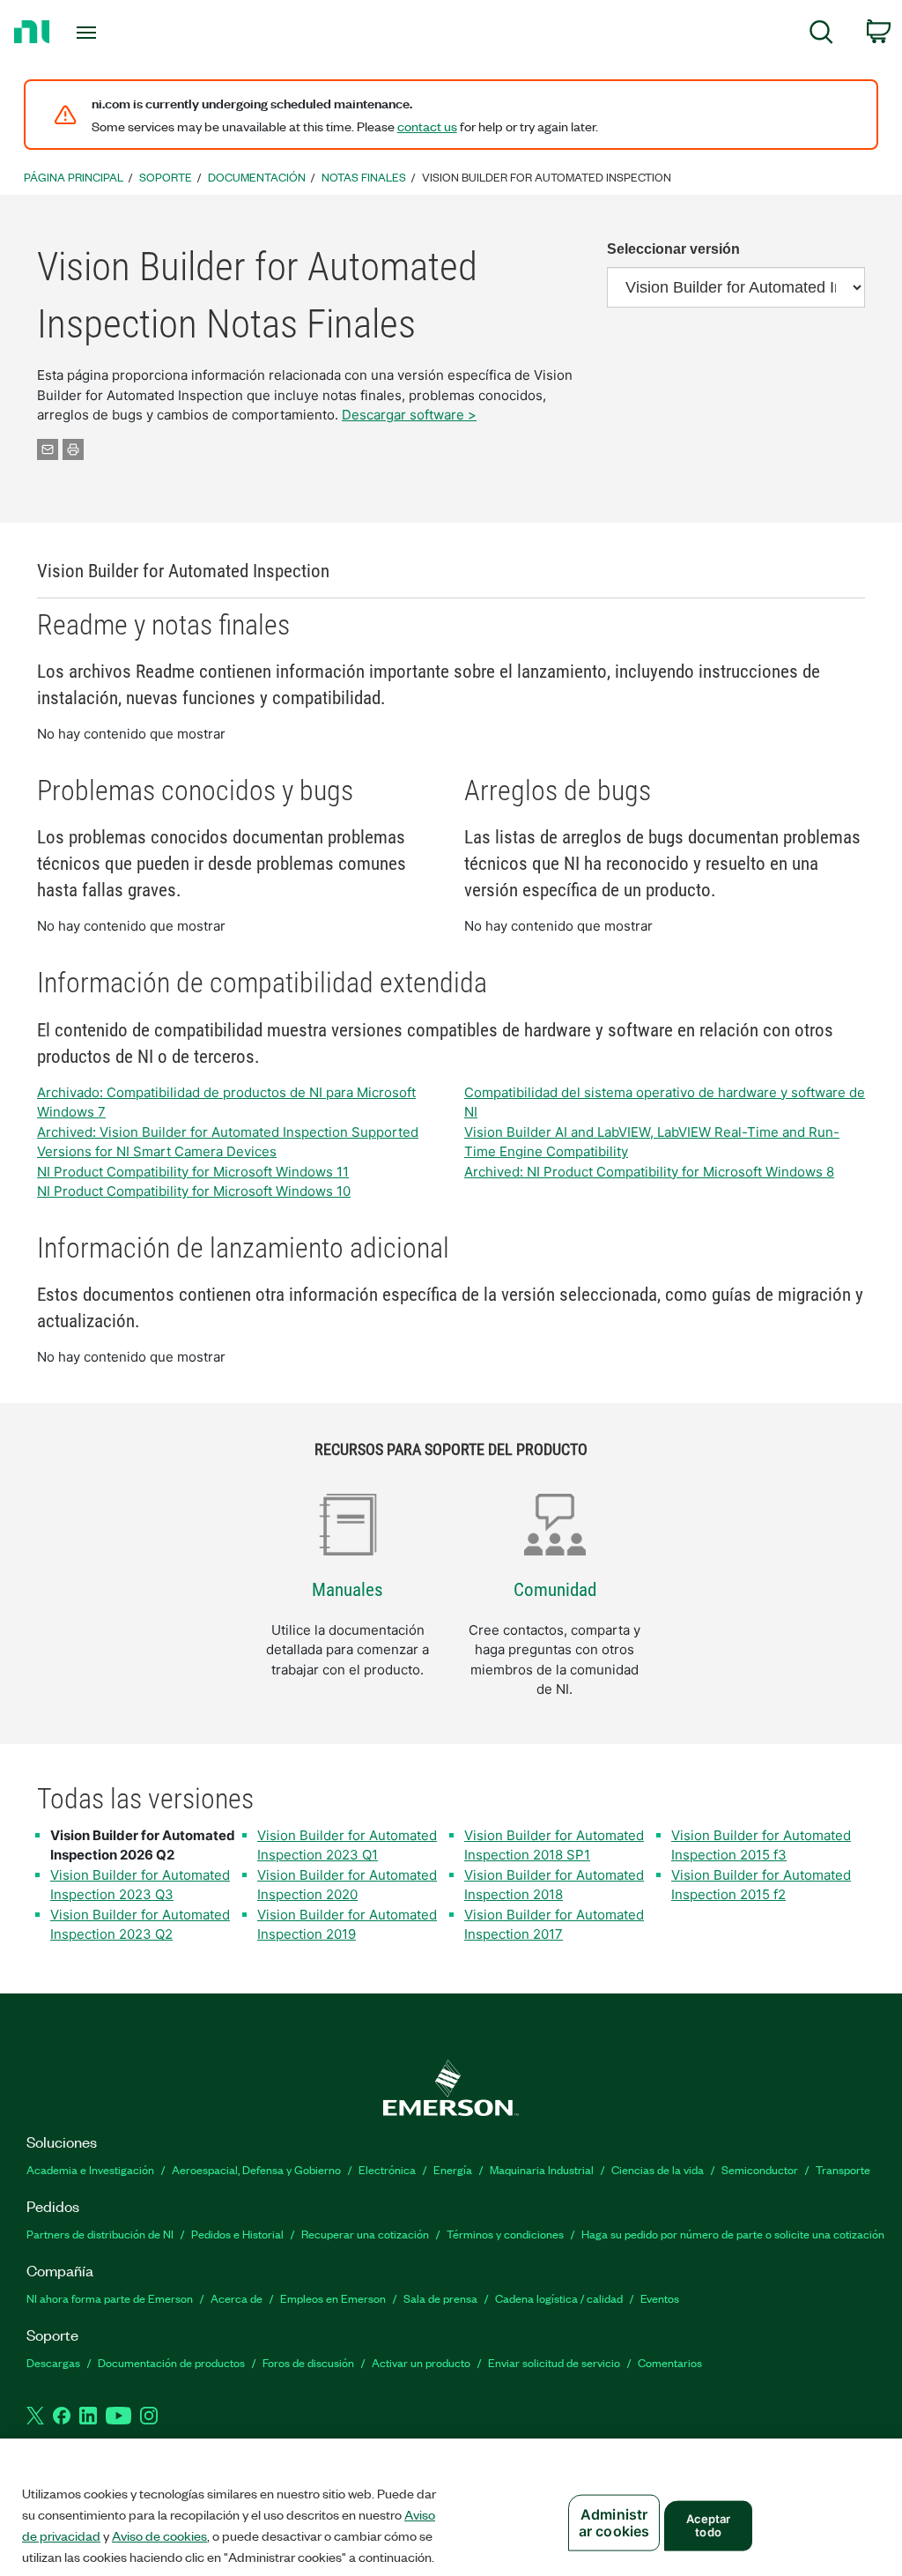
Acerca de (237, 2298)
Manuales (347, 1590)
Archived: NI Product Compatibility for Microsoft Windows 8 (649, 1172)
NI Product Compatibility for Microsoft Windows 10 (194, 1191)
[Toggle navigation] (117, 33)
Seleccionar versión (673, 249)
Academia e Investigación (90, 2169)
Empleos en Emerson (333, 2298)
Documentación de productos (171, 2362)
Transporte (843, 2169)
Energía (453, 2169)
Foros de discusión (308, 2362)
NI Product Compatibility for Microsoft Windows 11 (193, 1172)
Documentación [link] (257, 177)
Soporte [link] (166, 177)
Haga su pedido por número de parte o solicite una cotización (733, 2234)
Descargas (53, 2362)
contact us (427, 126)
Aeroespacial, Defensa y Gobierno (256, 2169)
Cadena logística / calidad (559, 2298)
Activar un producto (421, 2362)
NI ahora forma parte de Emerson (110, 2298)
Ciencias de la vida (658, 2169)
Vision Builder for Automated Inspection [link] (547, 177)
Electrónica (387, 2169)
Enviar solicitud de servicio (554, 2362)
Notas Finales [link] (364, 177)
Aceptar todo (709, 2525)
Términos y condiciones (505, 2234)
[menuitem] (821, 35)
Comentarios (670, 2362)
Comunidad (555, 1590)
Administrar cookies (614, 2523)
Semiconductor (760, 2169)
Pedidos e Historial (237, 2234)
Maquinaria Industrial (542, 2169)
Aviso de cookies (159, 2535)
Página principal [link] (74, 177)
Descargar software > (409, 415)
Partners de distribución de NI (100, 2234)
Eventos (660, 2298)
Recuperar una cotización (365, 2234)
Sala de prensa (440, 2298)
